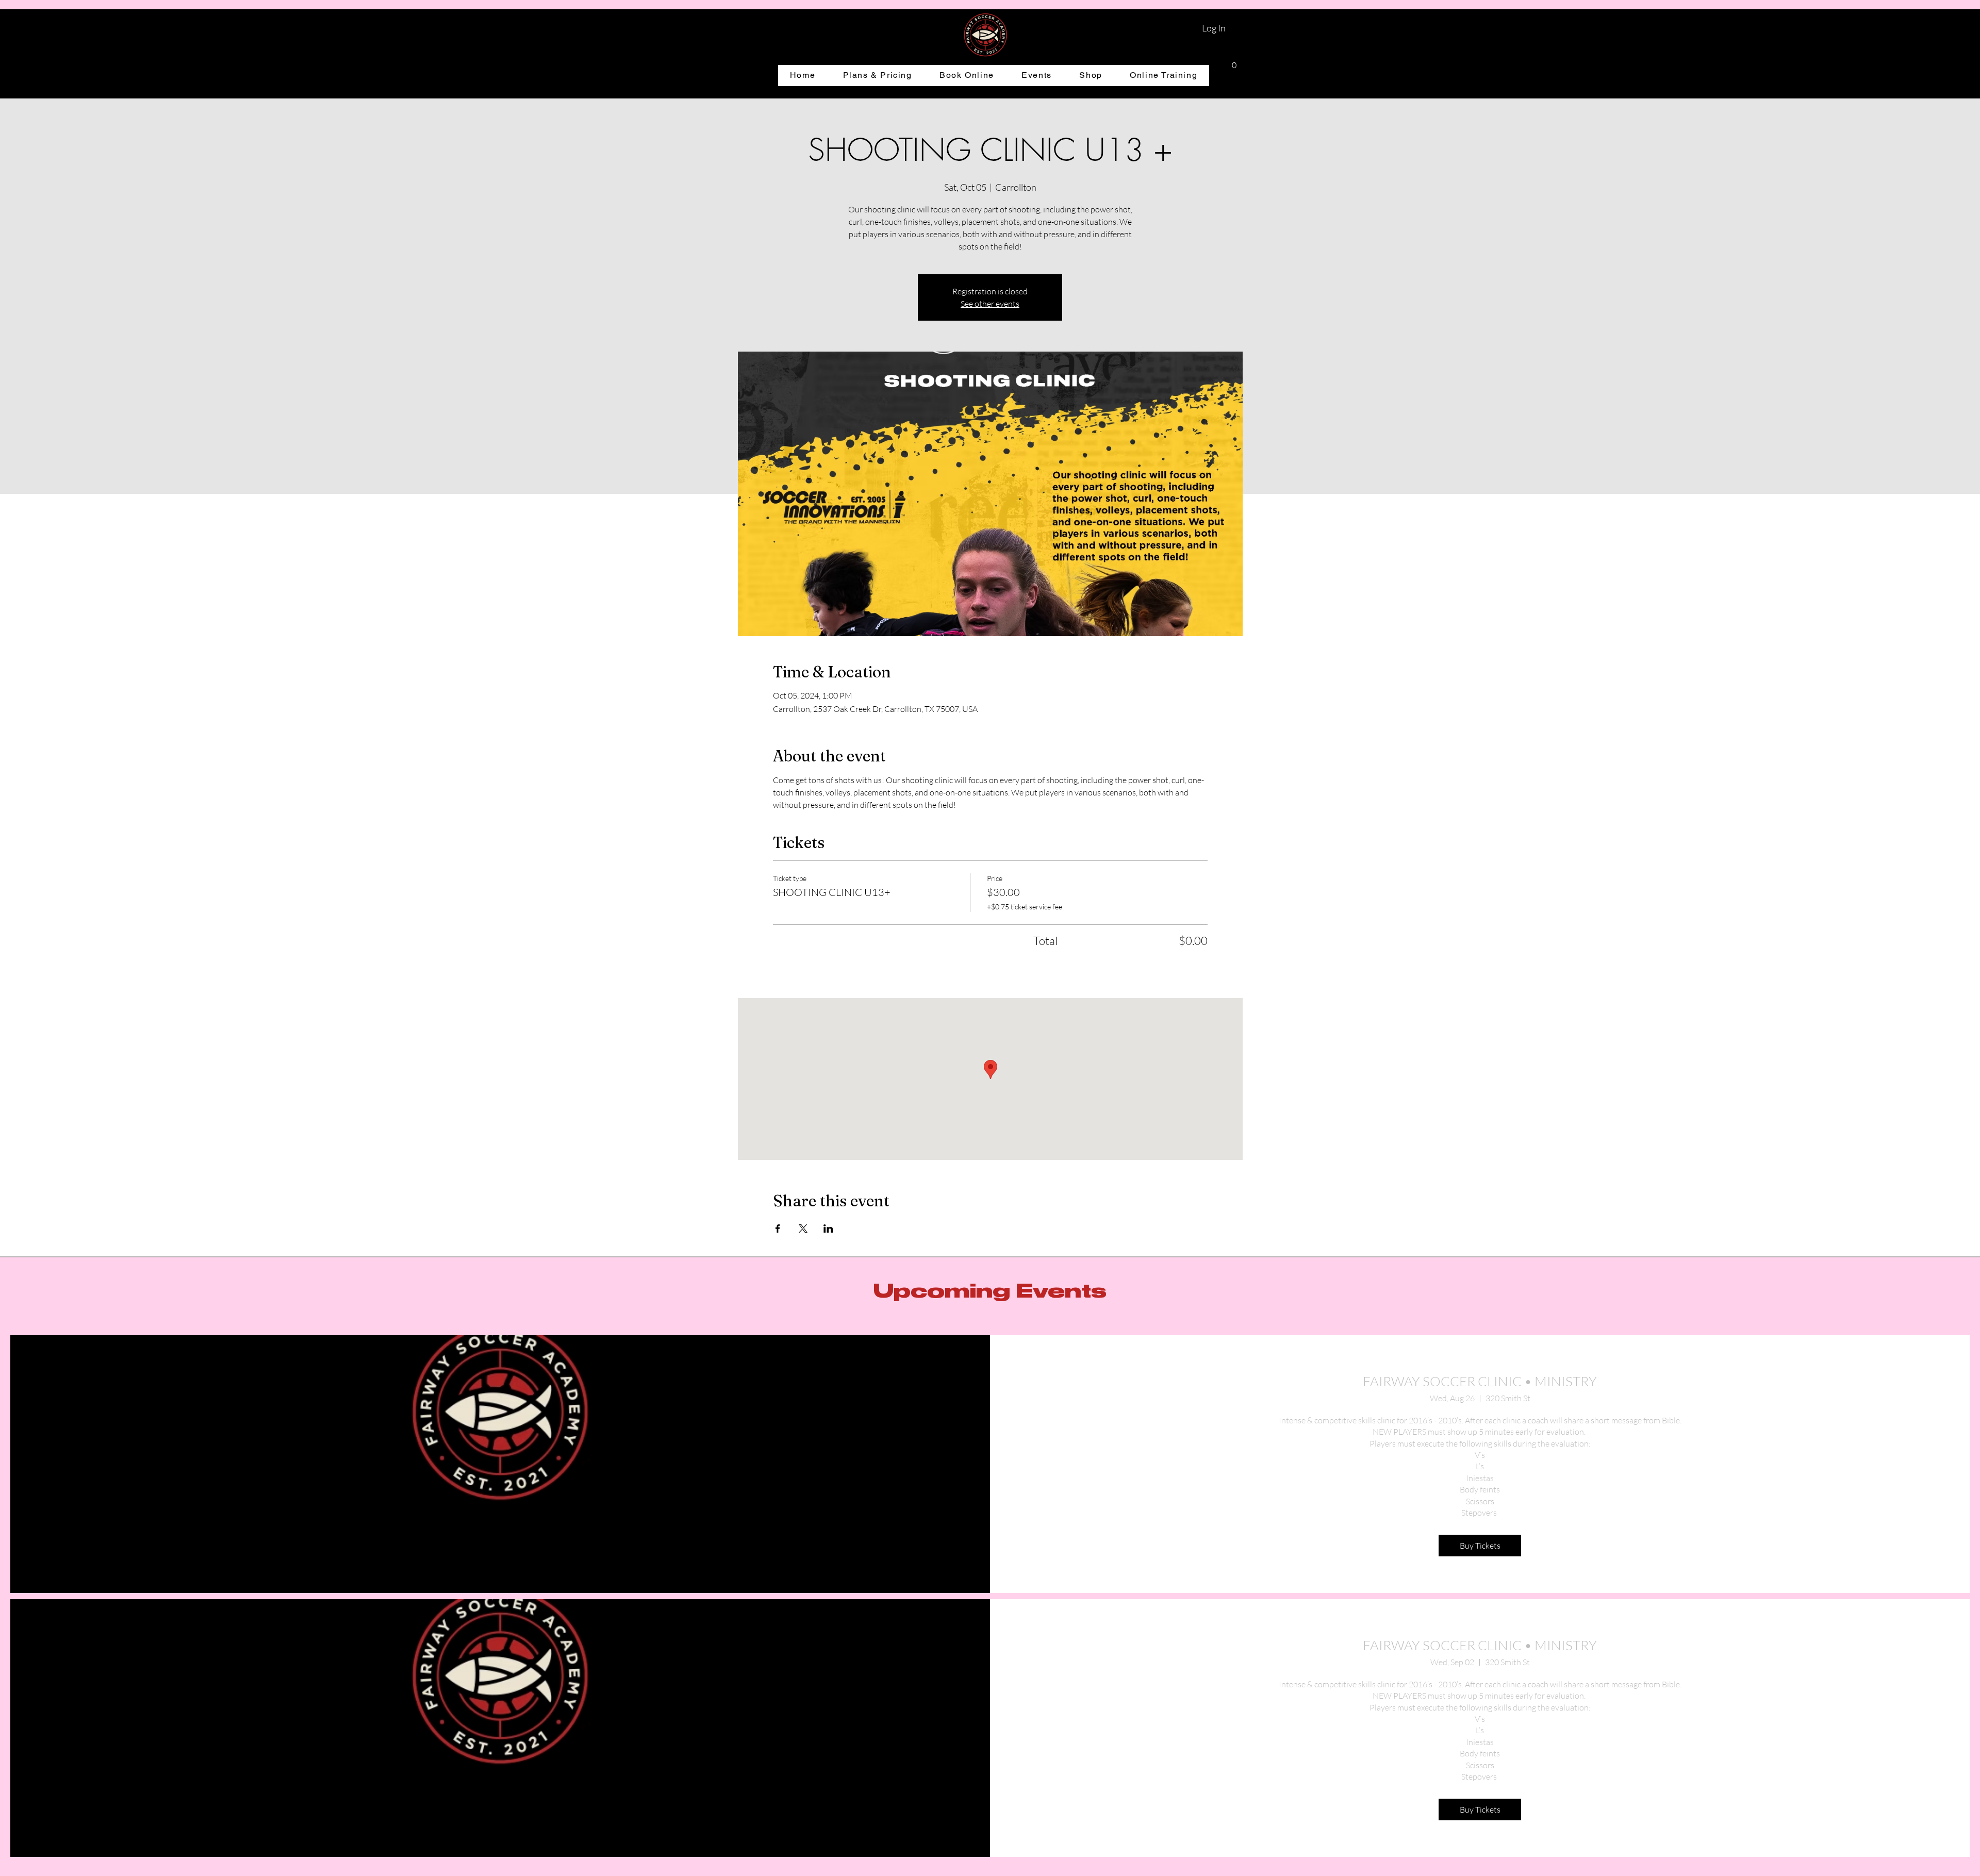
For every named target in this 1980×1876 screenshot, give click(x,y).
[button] (1234, 62)
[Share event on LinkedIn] (828, 1228)
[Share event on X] (803, 1228)
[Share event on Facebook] (778, 1228)
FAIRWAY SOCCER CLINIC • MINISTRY (1480, 1381)
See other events (990, 304)
